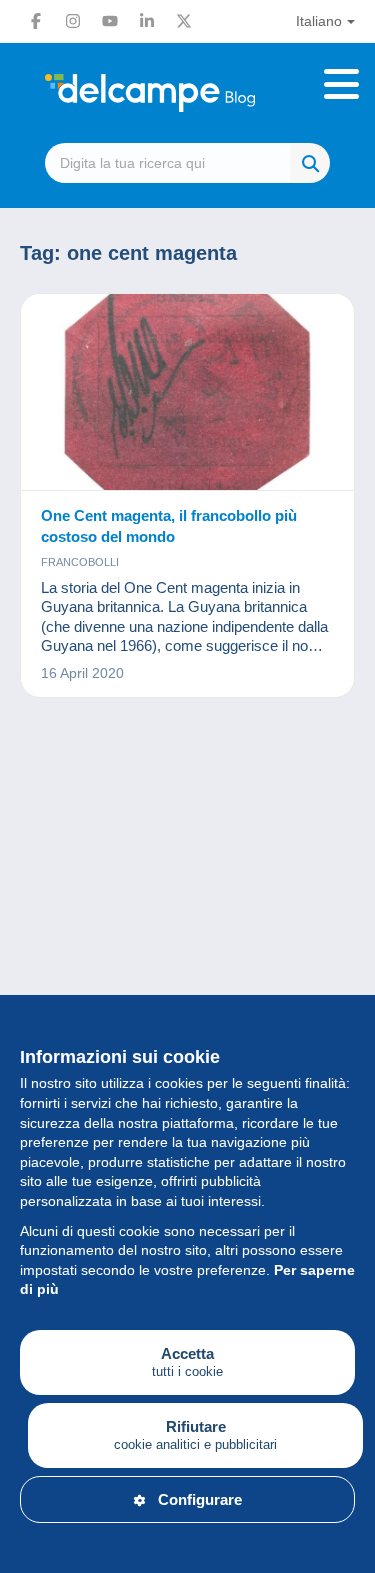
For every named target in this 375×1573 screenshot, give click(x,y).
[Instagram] (73, 21)
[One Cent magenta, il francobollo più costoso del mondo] (187, 392)
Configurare (200, 1499)
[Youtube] (110, 21)
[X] (184, 21)
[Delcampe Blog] (187, 93)
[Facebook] (36, 21)
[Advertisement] (187, 945)
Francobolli (80, 562)
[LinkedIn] (147, 21)
